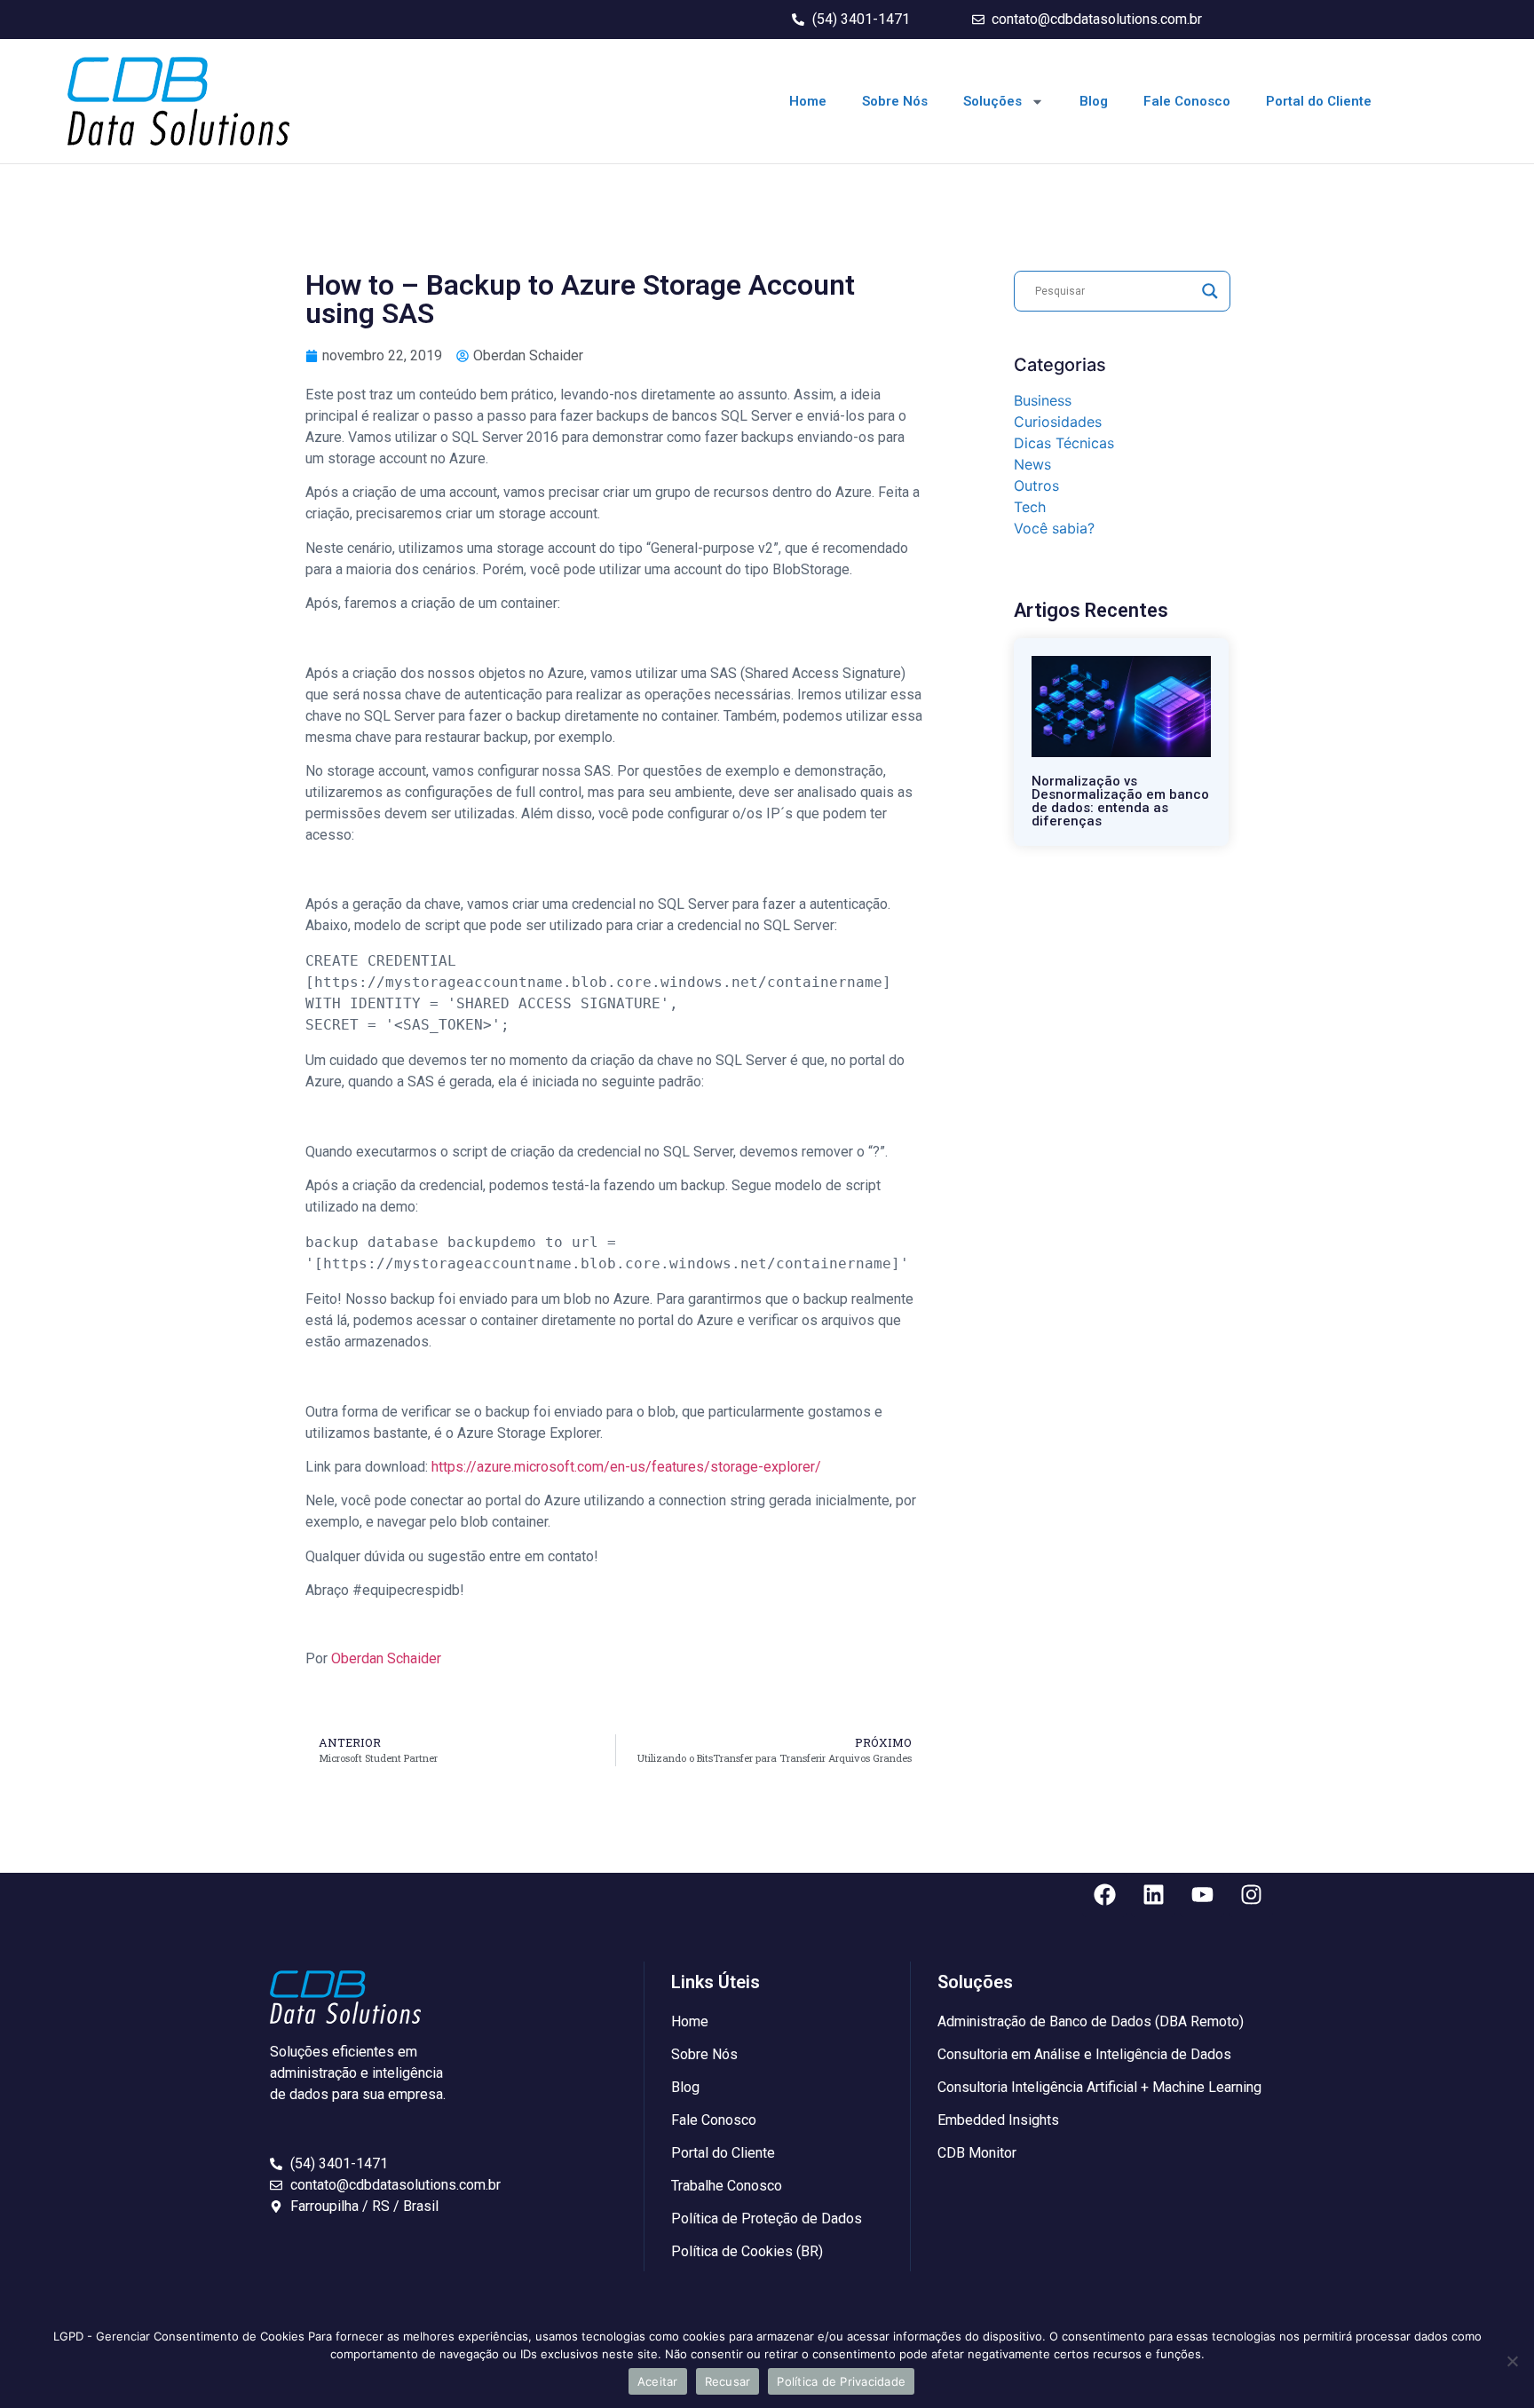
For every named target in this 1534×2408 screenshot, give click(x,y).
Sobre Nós (895, 101)
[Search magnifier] (1210, 291)
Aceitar (658, 2381)
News (1032, 464)
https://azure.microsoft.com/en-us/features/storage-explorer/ (626, 1467)
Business (1043, 400)
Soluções (992, 101)
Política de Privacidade (841, 2381)
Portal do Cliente (1319, 101)
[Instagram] (1251, 1895)
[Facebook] (1104, 1895)
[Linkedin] (1153, 1895)
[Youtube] (1202, 1895)
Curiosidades (1058, 422)
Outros (1036, 486)
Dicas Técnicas (1064, 443)
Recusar (728, 2381)
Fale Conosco (1187, 101)
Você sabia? (1054, 528)
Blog (1094, 101)
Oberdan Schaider (386, 1658)
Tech (1030, 507)
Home (808, 101)
